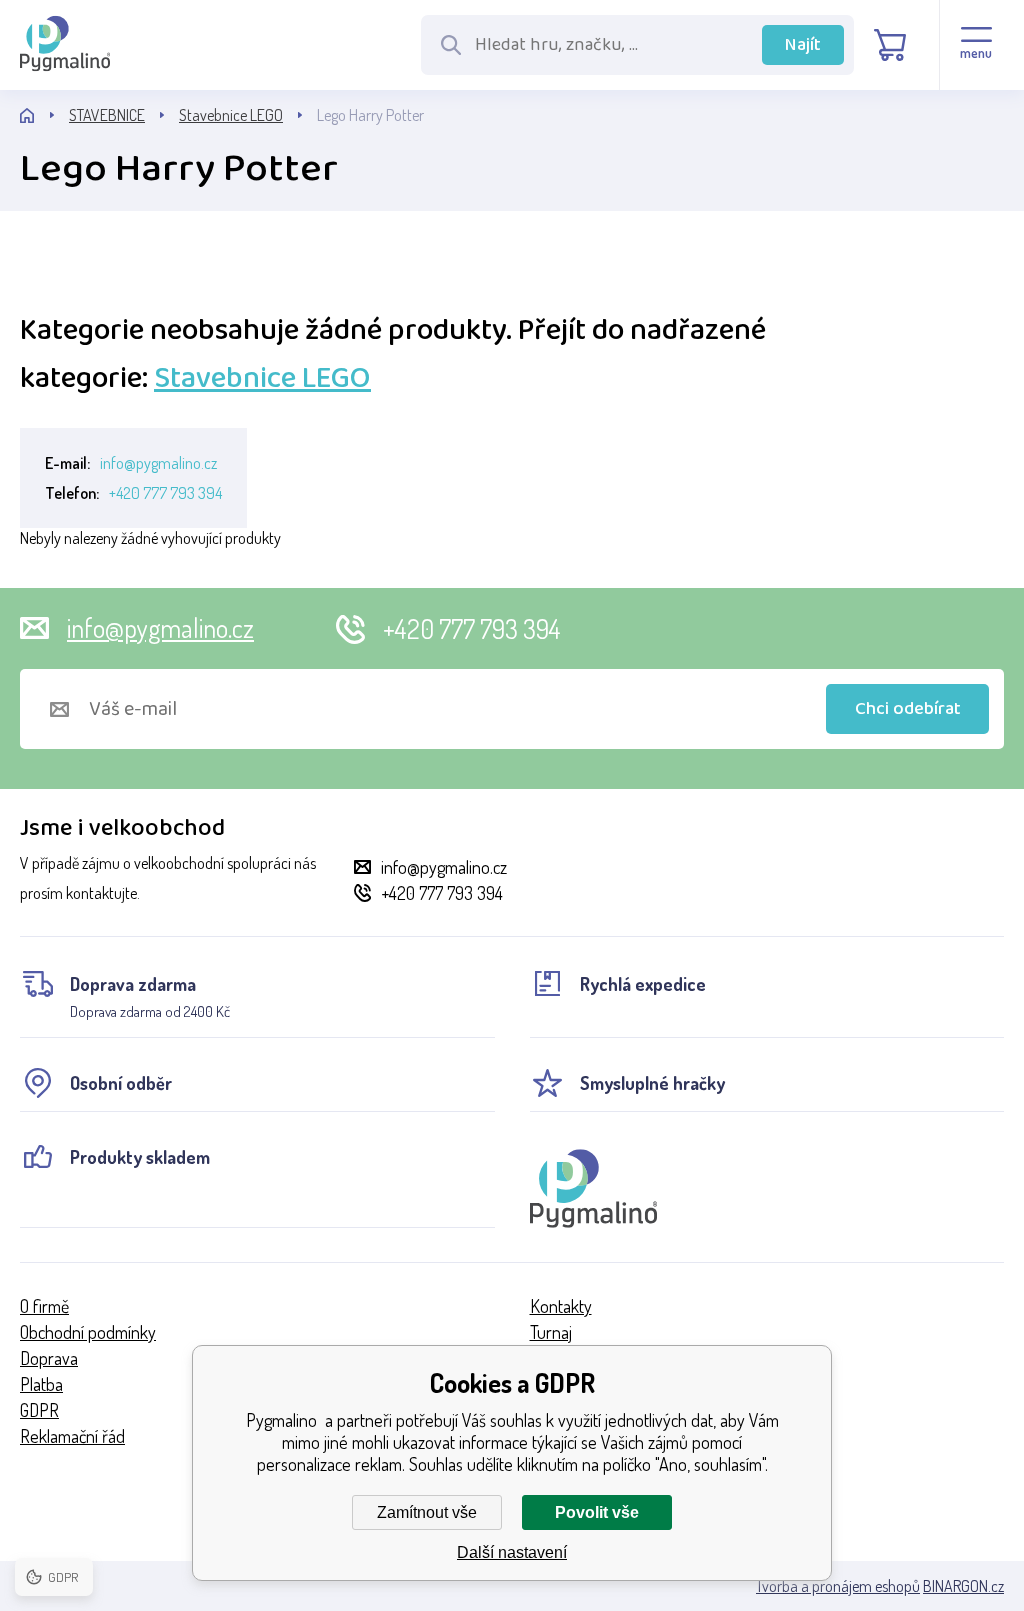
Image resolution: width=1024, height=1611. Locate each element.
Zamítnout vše (427, 1512)
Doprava (49, 1358)
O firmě (44, 1306)
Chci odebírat (908, 709)
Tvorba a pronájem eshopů (838, 1586)
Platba (41, 1384)
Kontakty (561, 1306)
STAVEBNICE (107, 115)
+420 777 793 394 (165, 493)
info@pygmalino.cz (158, 463)
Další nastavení (512, 1552)
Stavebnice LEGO (231, 115)
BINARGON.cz (963, 1586)
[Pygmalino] (44, 115)
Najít (803, 45)
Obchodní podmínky (88, 1332)
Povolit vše (597, 1512)
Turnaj (551, 1332)
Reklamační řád (72, 1436)
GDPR (39, 1410)
